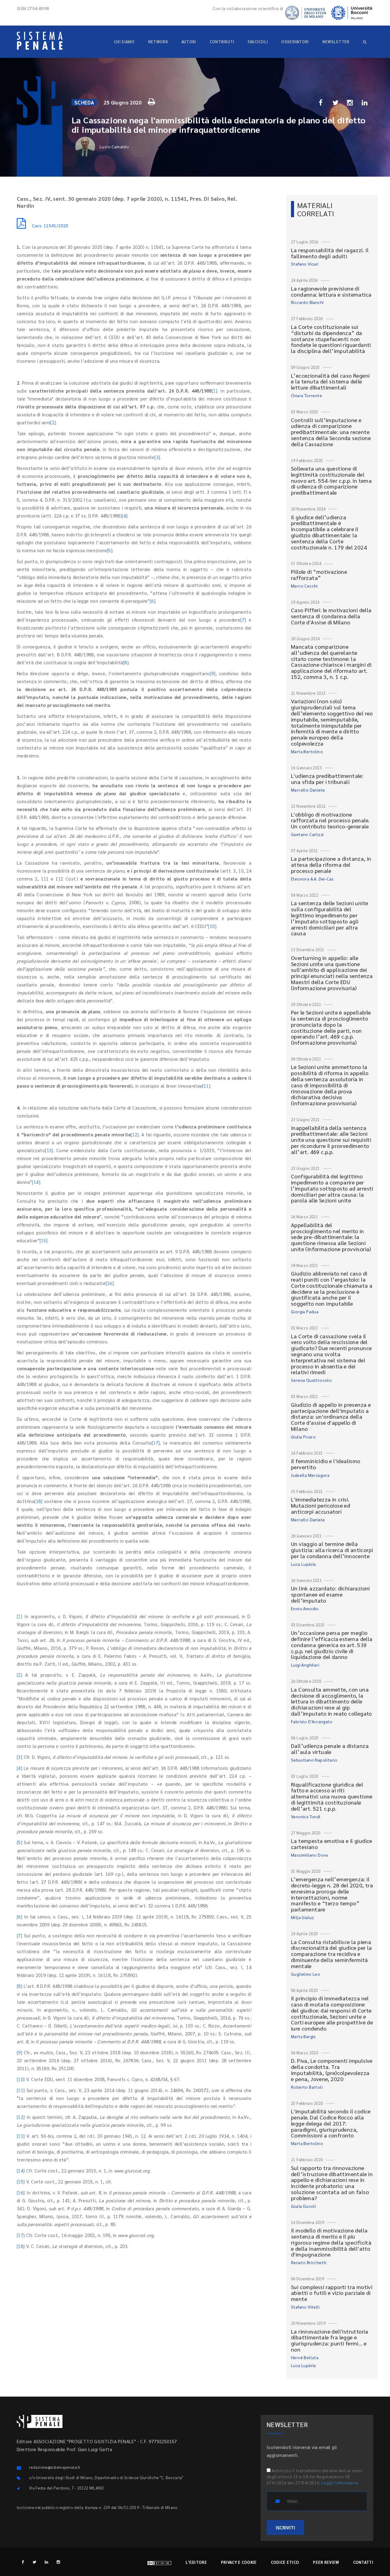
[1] (214, 391)
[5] (110, 550)
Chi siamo (124, 42)
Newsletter (336, 42)
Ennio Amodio (305, 1608)
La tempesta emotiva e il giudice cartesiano (332, 1844)
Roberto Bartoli (307, 2087)
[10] (212, 926)
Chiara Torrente (307, 395)
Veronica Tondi (306, 1816)
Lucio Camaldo (114, 146)
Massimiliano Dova (310, 1855)
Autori (189, 42)
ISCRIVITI (285, 2527)
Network (158, 42)
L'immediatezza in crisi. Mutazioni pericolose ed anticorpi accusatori (321, 1505)
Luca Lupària (303, 1564)
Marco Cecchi (304, 586)
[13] (49, 1150)
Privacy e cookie (239, 2562)
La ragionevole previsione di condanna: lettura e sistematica (331, 291)
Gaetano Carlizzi (307, 834)
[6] (153, 601)
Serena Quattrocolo (311, 1380)
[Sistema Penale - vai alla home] (40, 41)
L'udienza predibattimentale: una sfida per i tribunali (327, 779)
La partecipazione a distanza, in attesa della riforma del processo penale (331, 865)
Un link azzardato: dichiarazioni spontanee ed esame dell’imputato (330, 1594)
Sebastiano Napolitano (314, 1760)
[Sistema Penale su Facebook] (23, 2562)
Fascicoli (258, 42)
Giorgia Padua (305, 1311)
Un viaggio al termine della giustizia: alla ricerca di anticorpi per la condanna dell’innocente (332, 1550)
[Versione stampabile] (152, 101)
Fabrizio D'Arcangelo (312, 1721)
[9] (213, 673)
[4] (125, 515)
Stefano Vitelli (305, 2307)
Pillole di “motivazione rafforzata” (319, 575)
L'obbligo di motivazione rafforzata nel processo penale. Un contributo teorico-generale (330, 820)
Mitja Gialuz (303, 1917)
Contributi (222, 42)
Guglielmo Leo (306, 1974)
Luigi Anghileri (305, 1665)
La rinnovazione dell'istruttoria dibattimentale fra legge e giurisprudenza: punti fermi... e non (330, 2340)
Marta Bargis (303, 2036)
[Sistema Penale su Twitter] (35, 2562)
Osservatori (295, 42)
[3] (157, 457)
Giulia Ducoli (303, 2206)
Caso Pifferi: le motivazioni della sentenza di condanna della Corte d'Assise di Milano (331, 616)
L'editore (196, 2562)
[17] (156, 1443)
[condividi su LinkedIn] (365, 102)
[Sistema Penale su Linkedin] (46, 2562)
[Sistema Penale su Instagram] (58, 2562)
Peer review (326, 2562)
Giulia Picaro (303, 1437)
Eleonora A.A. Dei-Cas (312, 879)
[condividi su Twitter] (335, 102)
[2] (53, 422)
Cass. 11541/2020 (50, 225)
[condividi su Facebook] (321, 102)
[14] (36, 1182)
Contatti (363, 2562)
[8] (126, 662)
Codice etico (285, 2562)
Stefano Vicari (305, 264)
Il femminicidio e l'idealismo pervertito (326, 1464)
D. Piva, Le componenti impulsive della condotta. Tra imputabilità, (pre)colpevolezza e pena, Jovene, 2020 (332, 2070)
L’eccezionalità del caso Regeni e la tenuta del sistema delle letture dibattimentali (330, 381)
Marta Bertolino (307, 751)
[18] (39, 1501)
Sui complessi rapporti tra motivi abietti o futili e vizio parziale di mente (332, 2293)
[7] (243, 620)
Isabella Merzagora (310, 1475)
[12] (135, 1134)
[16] (110, 1283)
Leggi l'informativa (340, 2482)
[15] (44, 1240)
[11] (206, 1086)
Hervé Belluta (305, 2357)
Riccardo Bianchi (307, 302)
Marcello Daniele (308, 790)
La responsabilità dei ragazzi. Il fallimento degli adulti (330, 253)
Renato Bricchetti (309, 2262)
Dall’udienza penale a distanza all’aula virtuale (330, 1749)
